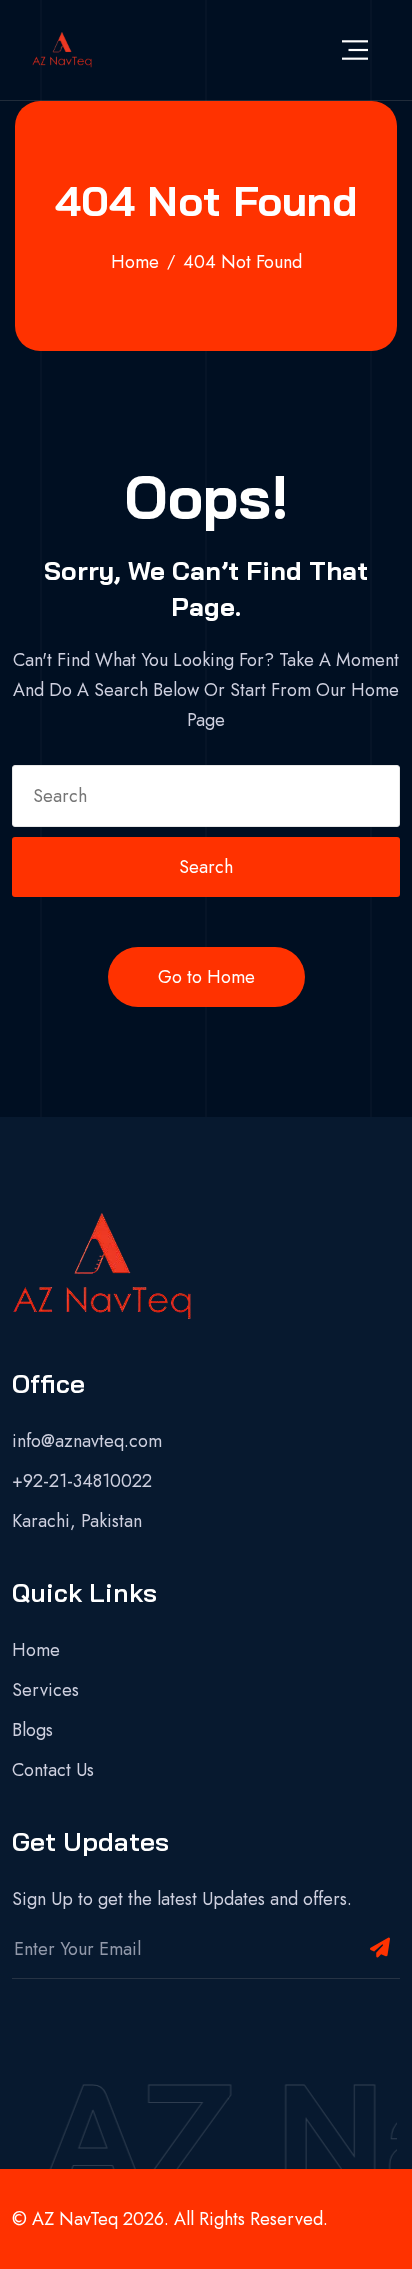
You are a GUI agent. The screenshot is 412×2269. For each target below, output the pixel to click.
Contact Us (53, 1770)
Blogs (32, 1730)
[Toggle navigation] (355, 50)
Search (206, 867)
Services (45, 1690)
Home (36, 1650)
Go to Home (206, 977)
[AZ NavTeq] (62, 50)
